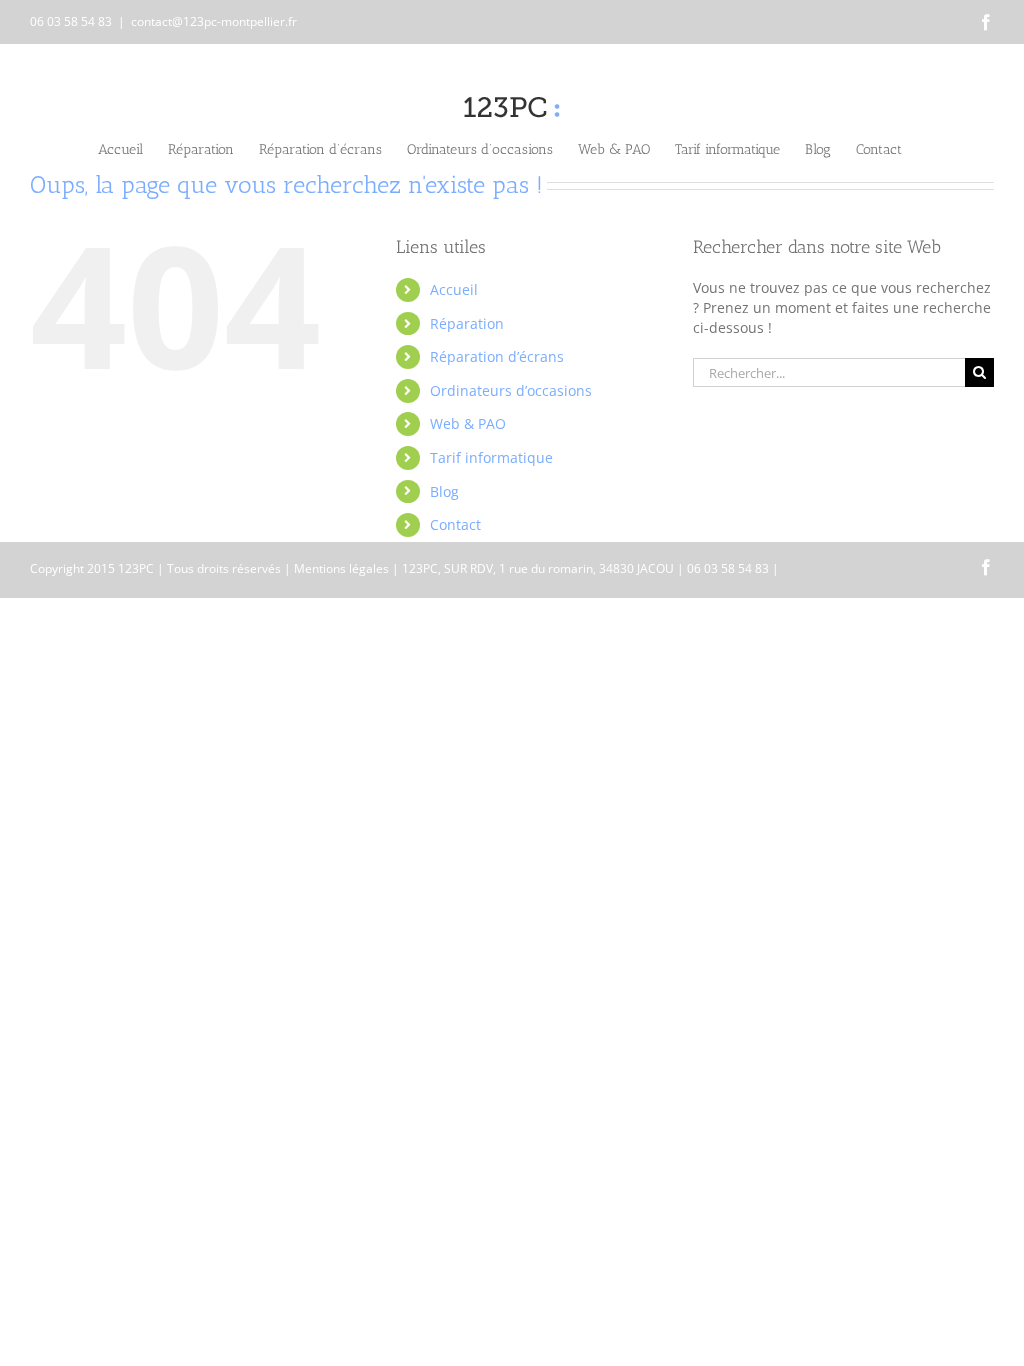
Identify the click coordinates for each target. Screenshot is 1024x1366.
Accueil (454, 289)
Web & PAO (468, 423)
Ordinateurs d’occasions (511, 390)
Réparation (467, 323)
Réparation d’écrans (497, 356)
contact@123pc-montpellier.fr (214, 21)
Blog (444, 491)
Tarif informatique (491, 457)
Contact (455, 524)
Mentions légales (341, 568)
